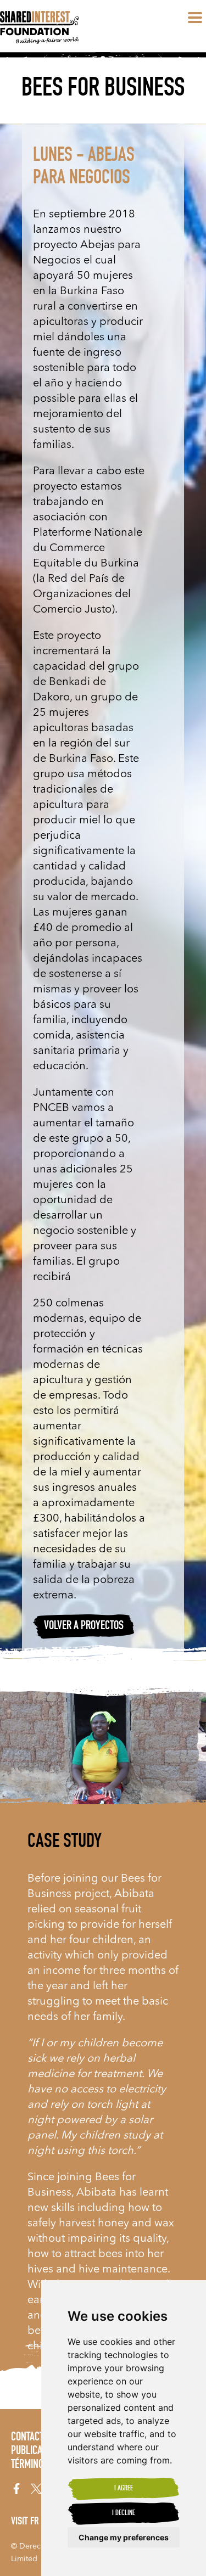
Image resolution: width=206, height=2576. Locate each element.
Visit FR (25, 2522)
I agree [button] (124, 2489)
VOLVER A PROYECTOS (84, 1626)
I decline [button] (124, 2513)
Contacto (30, 2438)
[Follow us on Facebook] (16, 2489)
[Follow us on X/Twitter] (36, 2489)
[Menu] (195, 18)
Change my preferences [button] (124, 2537)
